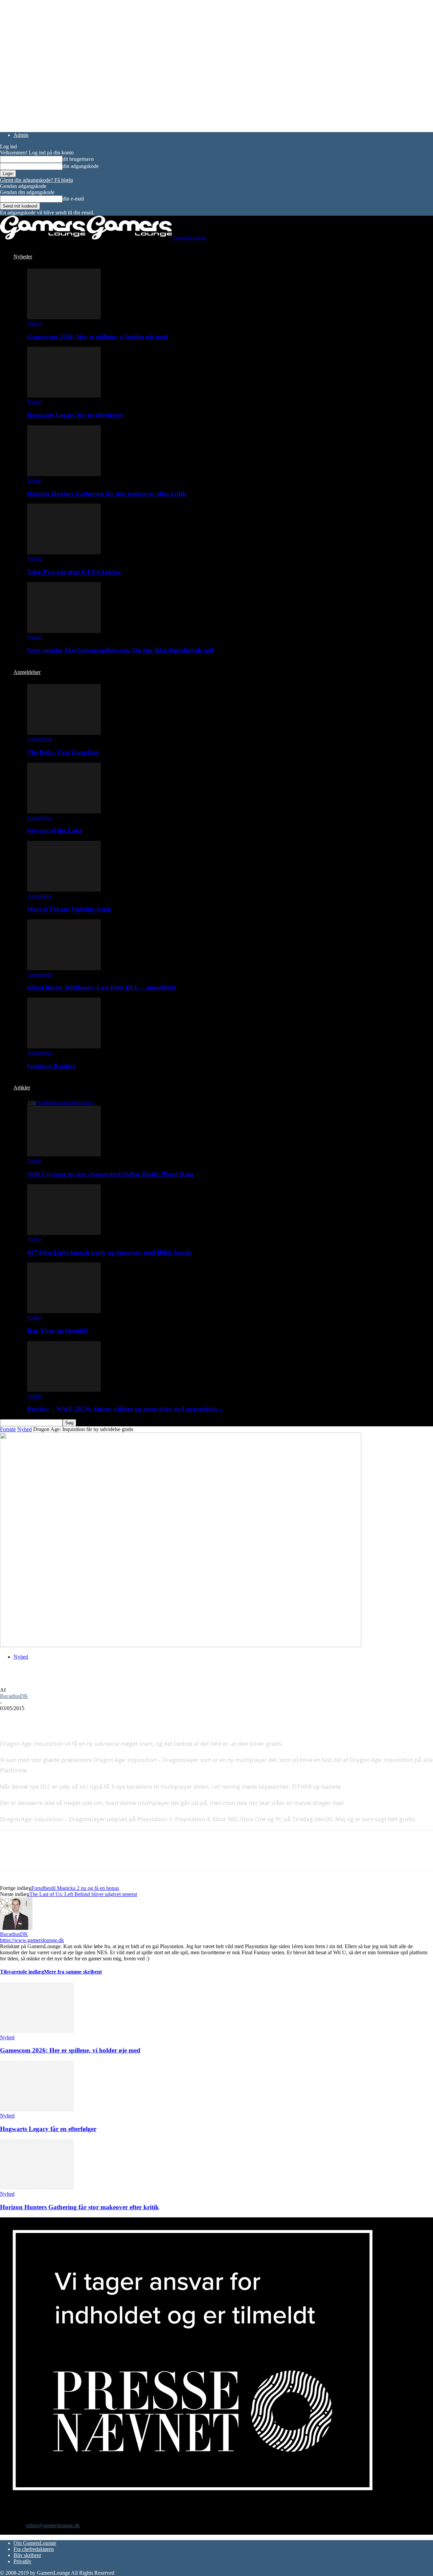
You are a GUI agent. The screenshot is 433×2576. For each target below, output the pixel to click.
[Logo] (43, 238)
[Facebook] (11, 1719)
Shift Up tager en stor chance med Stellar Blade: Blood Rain (110, 1174)
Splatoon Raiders (51, 1066)
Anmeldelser (27, 672)
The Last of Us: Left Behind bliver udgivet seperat (83, 1894)
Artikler (22, 1088)
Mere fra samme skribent (73, 1972)
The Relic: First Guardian (63, 752)
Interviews (63, 1102)
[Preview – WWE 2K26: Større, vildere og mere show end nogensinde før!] (64, 1390)
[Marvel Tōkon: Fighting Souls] (64, 890)
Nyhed (34, 324)
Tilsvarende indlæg (22, 1972)
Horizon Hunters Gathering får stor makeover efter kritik (107, 494)
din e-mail (73, 199)
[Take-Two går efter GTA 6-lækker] (64, 552)
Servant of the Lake (54, 831)
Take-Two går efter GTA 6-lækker (74, 572)
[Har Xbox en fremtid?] (64, 1311)
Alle (32, 1102)
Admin (21, 135)
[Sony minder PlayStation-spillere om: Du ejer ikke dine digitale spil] (64, 631)
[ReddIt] (60, 1719)
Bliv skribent (27, 2555)
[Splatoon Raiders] (64, 1047)
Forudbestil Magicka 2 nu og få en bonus (75, 1888)
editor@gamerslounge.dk (53, 2525)
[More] (133, 1719)
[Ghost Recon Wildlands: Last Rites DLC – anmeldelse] (64, 968)
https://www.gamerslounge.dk (32, 1940)
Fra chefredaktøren (34, 2549)
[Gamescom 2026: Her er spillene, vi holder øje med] (64, 317)
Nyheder (23, 257)
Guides (44, 1102)
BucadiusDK (14, 1696)
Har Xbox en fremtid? (58, 1331)
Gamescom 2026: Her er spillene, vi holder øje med (97, 337)
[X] (36, 1719)
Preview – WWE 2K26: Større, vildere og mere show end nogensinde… (125, 1409)
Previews (84, 1102)
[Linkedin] (108, 1719)
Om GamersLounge (35, 2543)
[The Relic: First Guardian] (64, 733)
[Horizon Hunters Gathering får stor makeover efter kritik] (64, 474)
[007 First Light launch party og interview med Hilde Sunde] (64, 1233)
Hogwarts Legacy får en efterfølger (75, 415)
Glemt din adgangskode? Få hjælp (37, 180)
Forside (8, 1429)
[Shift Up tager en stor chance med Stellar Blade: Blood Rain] (64, 1155)
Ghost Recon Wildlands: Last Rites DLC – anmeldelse (102, 987)
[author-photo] (16, 1928)
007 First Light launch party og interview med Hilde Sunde (109, 1252)
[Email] (84, 1719)
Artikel (35, 1161)
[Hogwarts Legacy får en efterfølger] (64, 396)
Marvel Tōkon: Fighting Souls (69, 909)
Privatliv (22, 2561)
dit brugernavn (78, 159)
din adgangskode (81, 166)
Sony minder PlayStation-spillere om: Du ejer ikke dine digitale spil (120, 650)
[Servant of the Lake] (64, 812)
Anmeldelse (40, 739)
